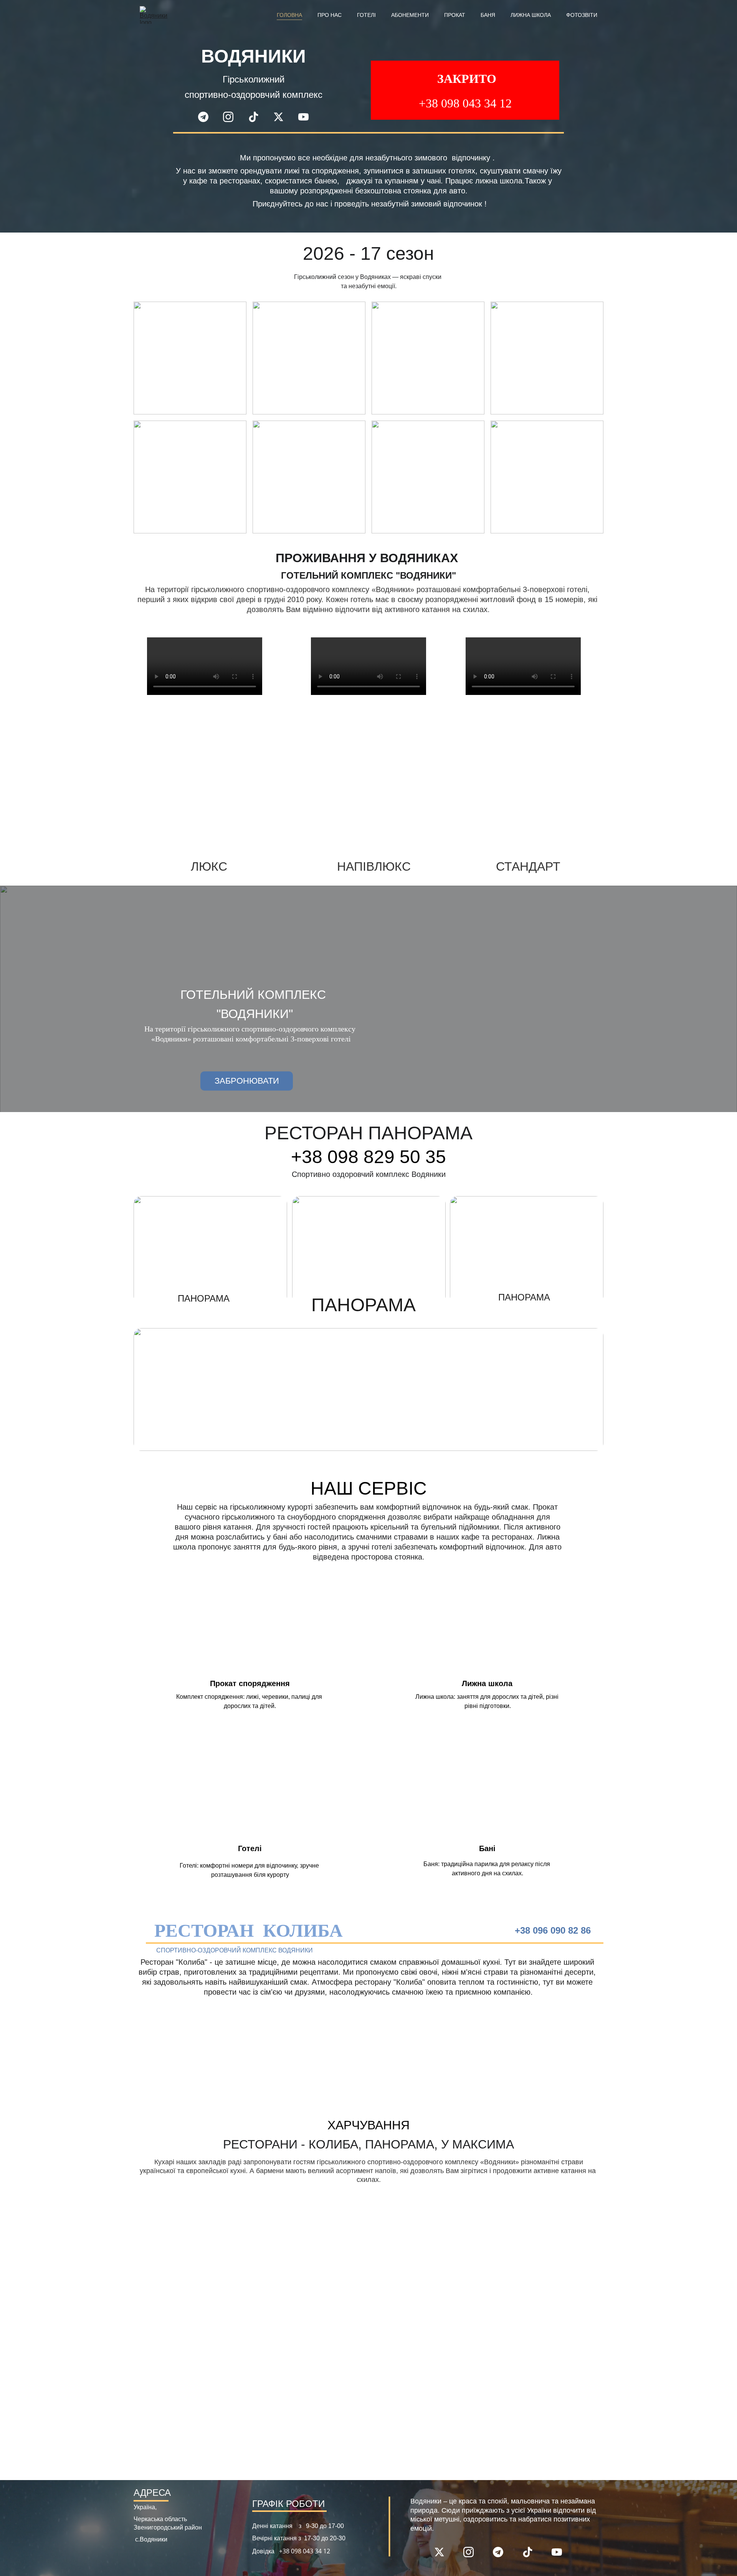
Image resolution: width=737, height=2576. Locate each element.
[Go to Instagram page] (232, 117)
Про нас (330, 15)
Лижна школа (531, 15)
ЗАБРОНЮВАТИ (247, 1081)
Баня (488, 15)
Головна (289, 15)
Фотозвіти (582, 15)
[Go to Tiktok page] (257, 117)
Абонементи (410, 15)
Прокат (455, 15)
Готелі (366, 15)
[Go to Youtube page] (303, 117)
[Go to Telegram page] (207, 117)
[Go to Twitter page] (282, 117)
